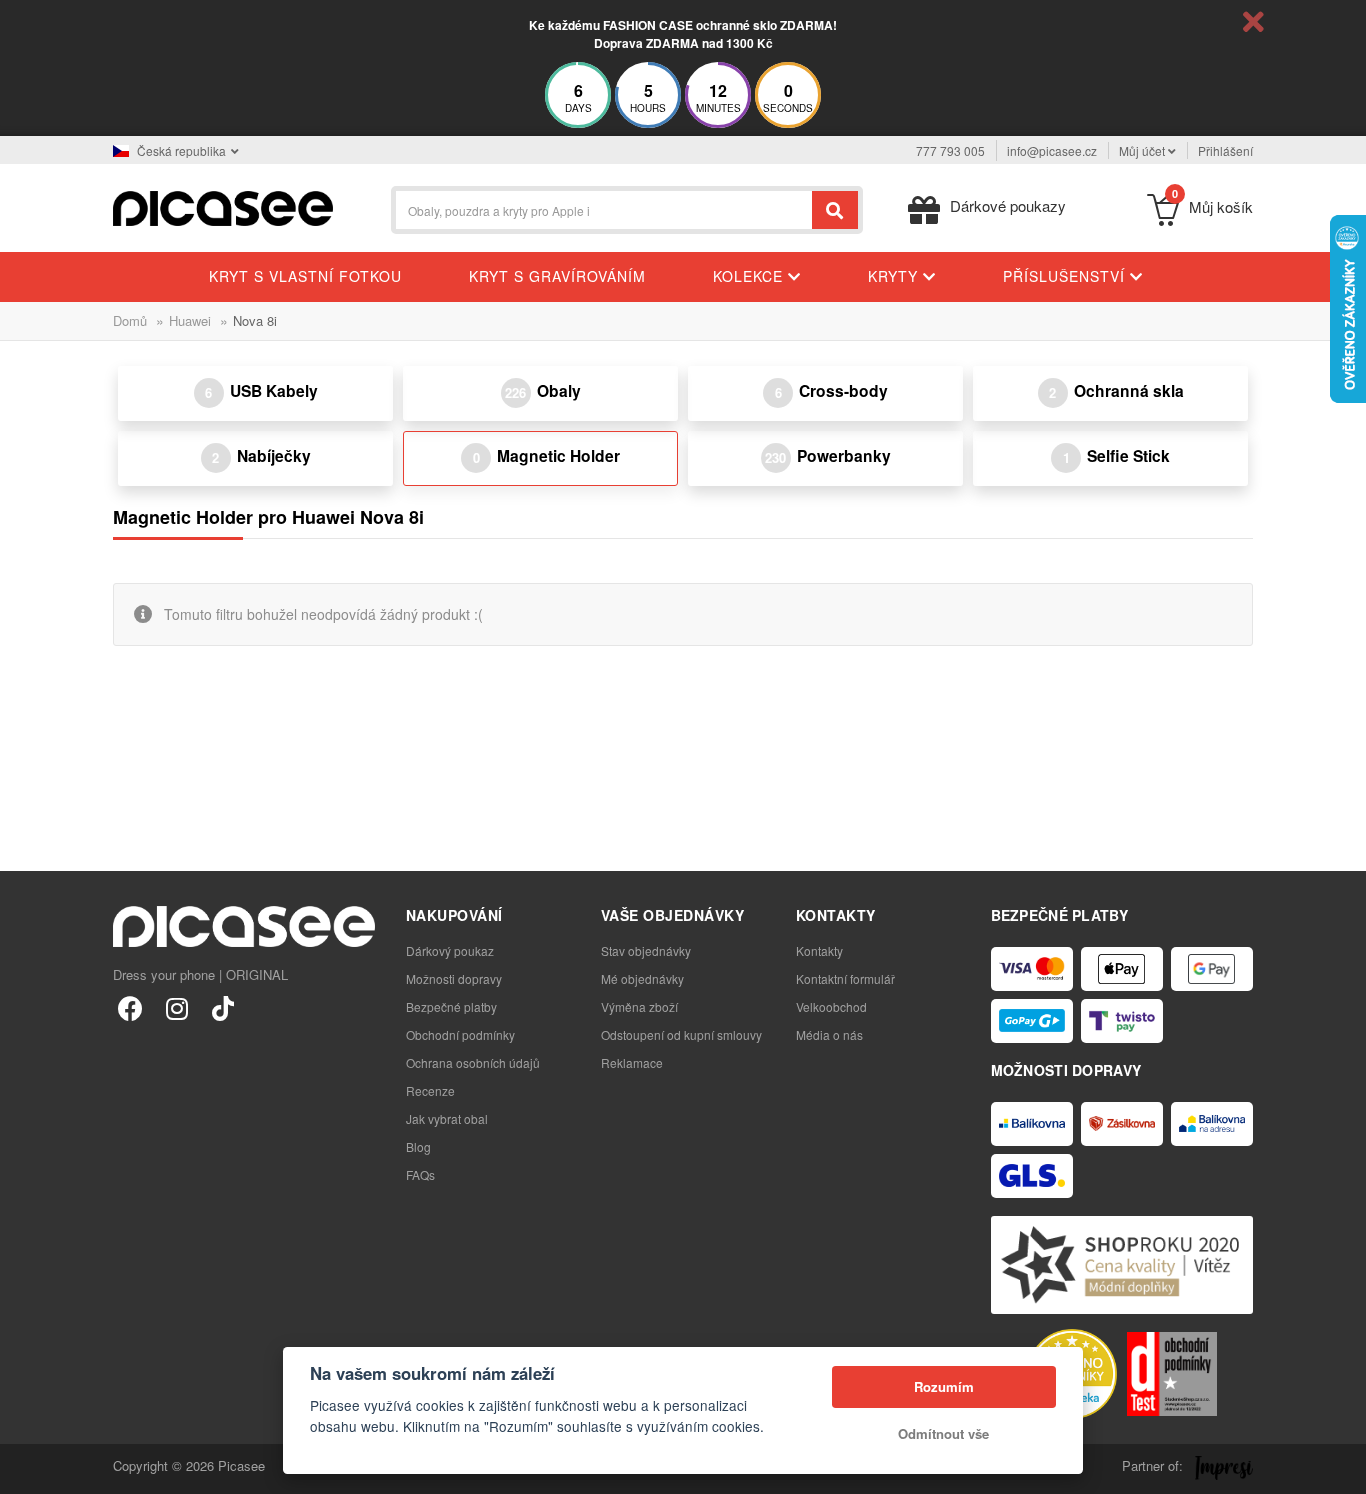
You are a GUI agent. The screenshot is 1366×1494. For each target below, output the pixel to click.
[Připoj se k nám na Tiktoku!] (222, 1007)
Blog (418, 1146)
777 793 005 (950, 150)
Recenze (430, 1090)
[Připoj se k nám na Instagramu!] (176, 1007)
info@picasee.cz (1052, 150)
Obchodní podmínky (460, 1034)
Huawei (190, 320)
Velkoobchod (831, 1006)
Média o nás (829, 1034)
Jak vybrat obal (447, 1118)
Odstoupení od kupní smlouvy (681, 1034)
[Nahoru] (26, 1468)
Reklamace (632, 1062)
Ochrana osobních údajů (473, 1062)
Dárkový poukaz (450, 950)
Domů (130, 320)
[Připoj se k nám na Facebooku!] (130, 1007)
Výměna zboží (639, 1006)
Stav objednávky (646, 950)
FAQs (420, 1174)
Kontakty (819, 950)
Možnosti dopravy (454, 978)
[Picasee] (223, 206)
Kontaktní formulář (845, 978)
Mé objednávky (642, 978)
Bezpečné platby (451, 1006)
